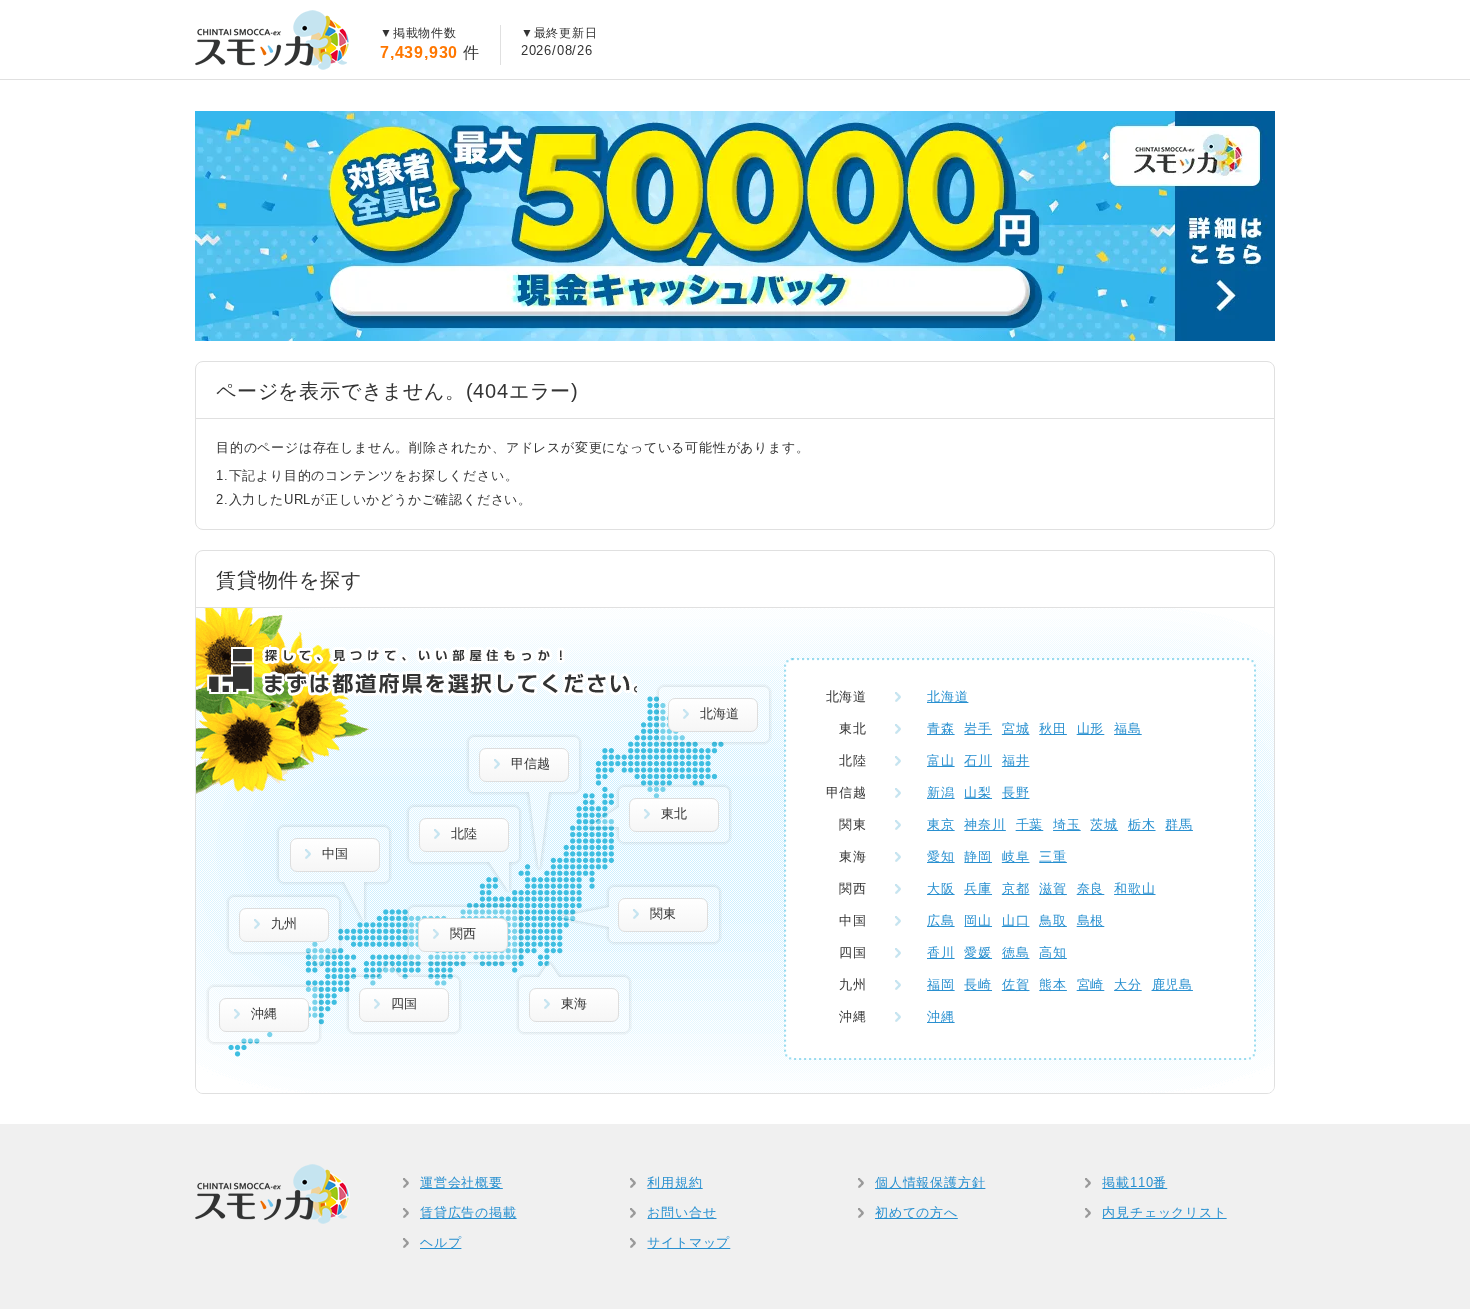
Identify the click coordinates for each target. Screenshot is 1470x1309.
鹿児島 (1172, 984)
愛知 (941, 856)
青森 (941, 728)
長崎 (978, 984)
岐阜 (1016, 856)
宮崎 (1091, 984)
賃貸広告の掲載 (468, 1212)
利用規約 (674, 1182)
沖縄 (941, 1016)
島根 (1091, 920)
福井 (1016, 760)
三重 (1053, 856)
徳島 (1016, 952)
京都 (1016, 888)
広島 (941, 920)
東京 (941, 824)
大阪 (941, 888)
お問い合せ (681, 1212)
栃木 (1142, 824)
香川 (941, 952)
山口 (1016, 920)
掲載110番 (1134, 1182)
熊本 (1053, 984)
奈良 (1091, 888)
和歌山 (1134, 888)
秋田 (1053, 728)
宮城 (1016, 728)
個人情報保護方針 (930, 1182)
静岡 (978, 856)
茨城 (1104, 824)
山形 (1091, 728)
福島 (1128, 728)
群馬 (1179, 824)
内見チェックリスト (1164, 1212)
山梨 (978, 792)
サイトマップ (688, 1242)
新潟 (941, 792)
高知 (1053, 952)
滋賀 (1053, 888)
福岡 (941, 984)
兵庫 (978, 888)
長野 (1016, 792)
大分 (1128, 984)
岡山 (978, 920)
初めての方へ (916, 1212)
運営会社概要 (461, 1182)
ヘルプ (440, 1242)
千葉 (1030, 824)
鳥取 (1053, 920)
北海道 (947, 696)
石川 (978, 760)
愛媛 (978, 952)
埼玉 (1067, 824)
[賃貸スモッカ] (272, 40)
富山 (941, 760)
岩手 (978, 728)
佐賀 (1016, 984)
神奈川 (984, 824)
